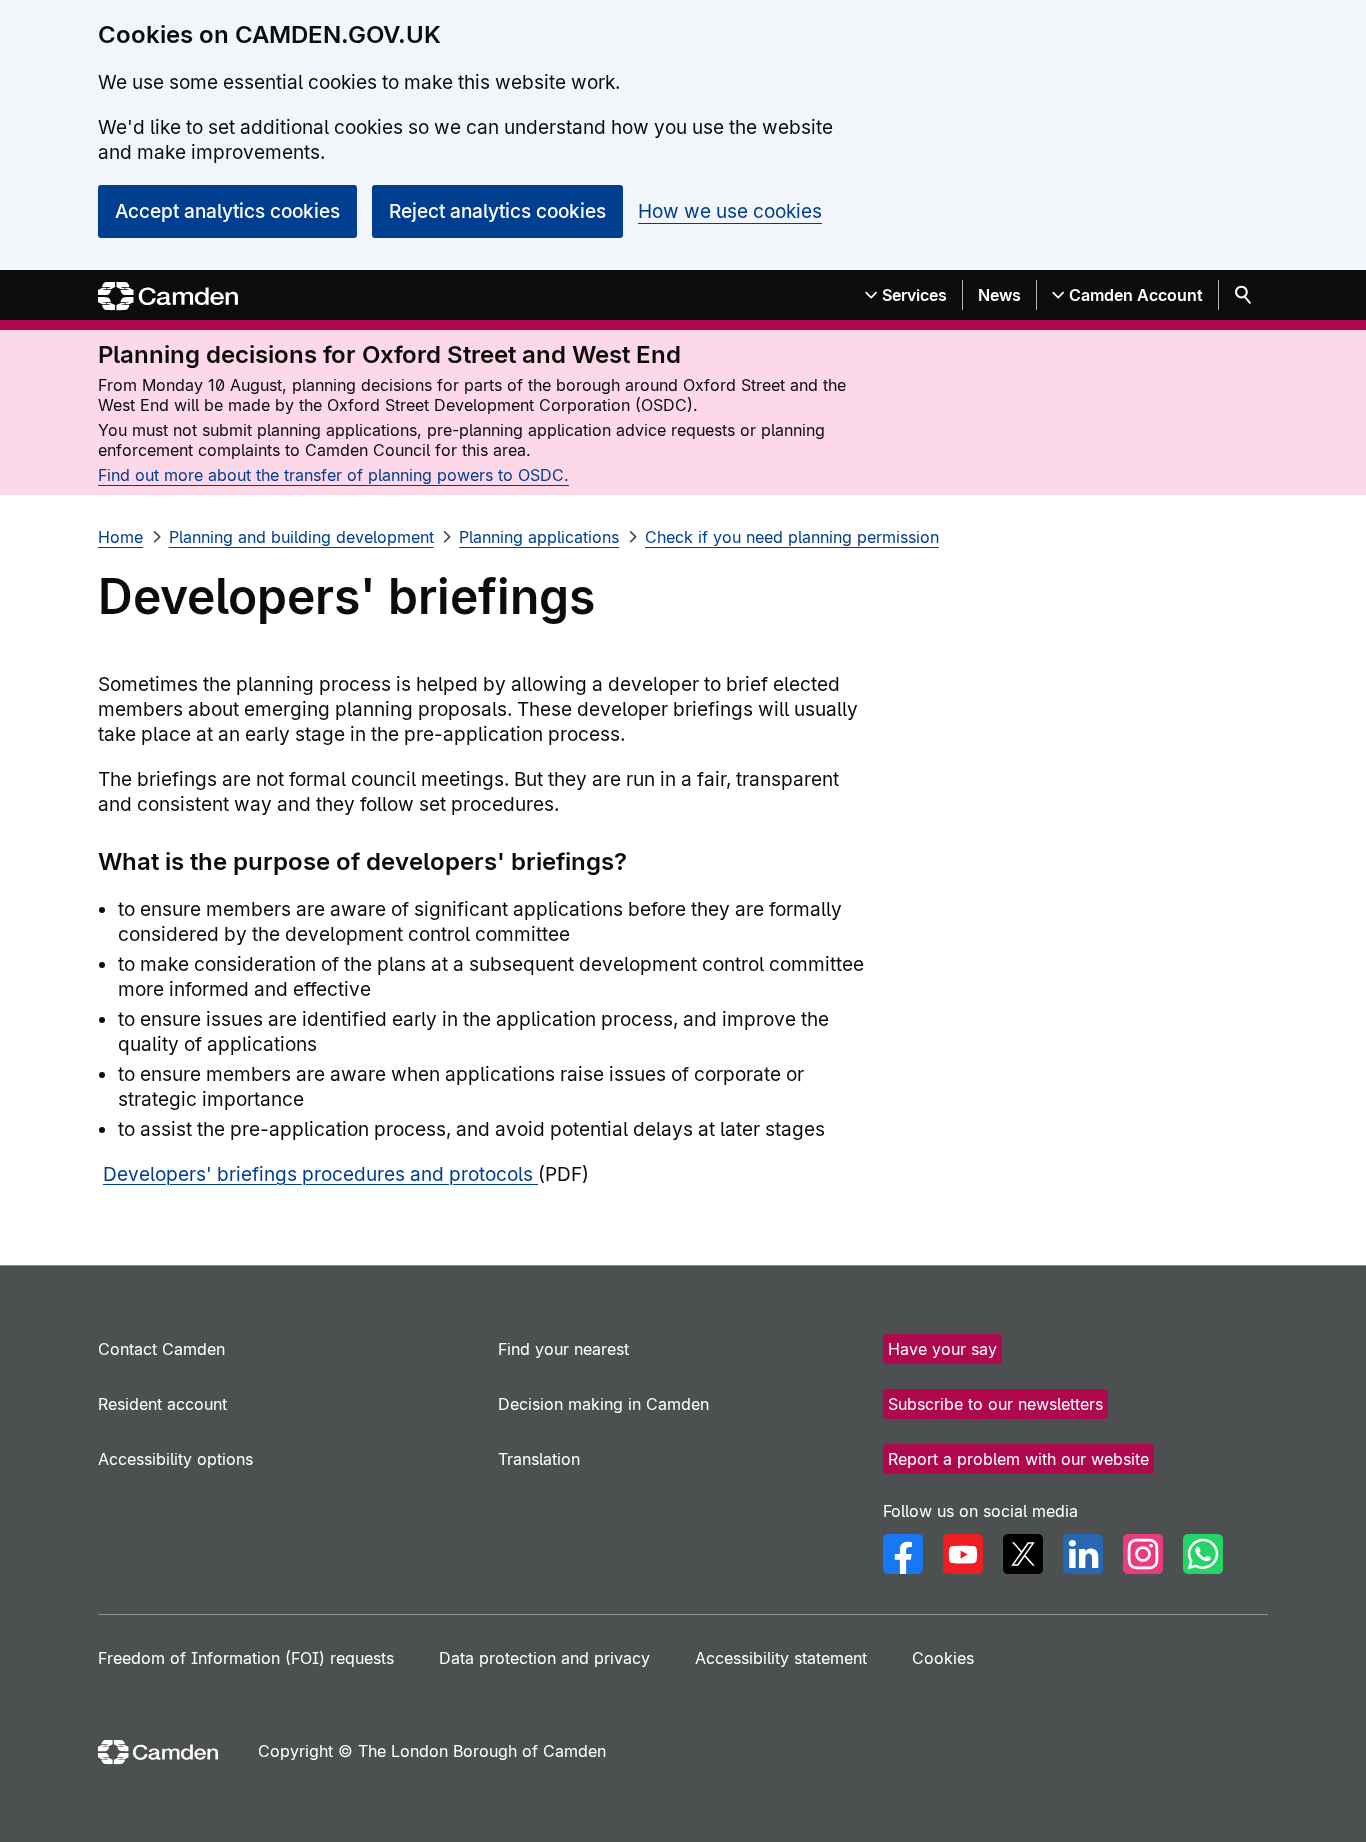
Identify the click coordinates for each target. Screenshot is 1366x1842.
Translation (539, 1459)
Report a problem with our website (1018, 1459)
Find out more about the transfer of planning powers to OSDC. (333, 475)
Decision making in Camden (603, 1404)
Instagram (1143, 1554)
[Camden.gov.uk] (168, 296)
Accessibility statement (781, 1658)
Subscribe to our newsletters (995, 1404)
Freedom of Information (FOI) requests (246, 1658)
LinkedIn (1083, 1554)
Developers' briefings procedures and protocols (320, 1174)
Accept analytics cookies (227, 211)
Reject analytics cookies (497, 211)
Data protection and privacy (544, 1658)
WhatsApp (1203, 1554)
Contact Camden (161, 1349)
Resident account (162, 1404)
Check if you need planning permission (792, 537)
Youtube (963, 1554)
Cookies (943, 1658)
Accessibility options (175, 1459)
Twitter (1023, 1554)
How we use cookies (730, 211)
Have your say (942, 1349)
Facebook (903, 1554)
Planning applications (539, 537)
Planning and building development (301, 537)
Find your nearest (563, 1349)
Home (120, 537)
